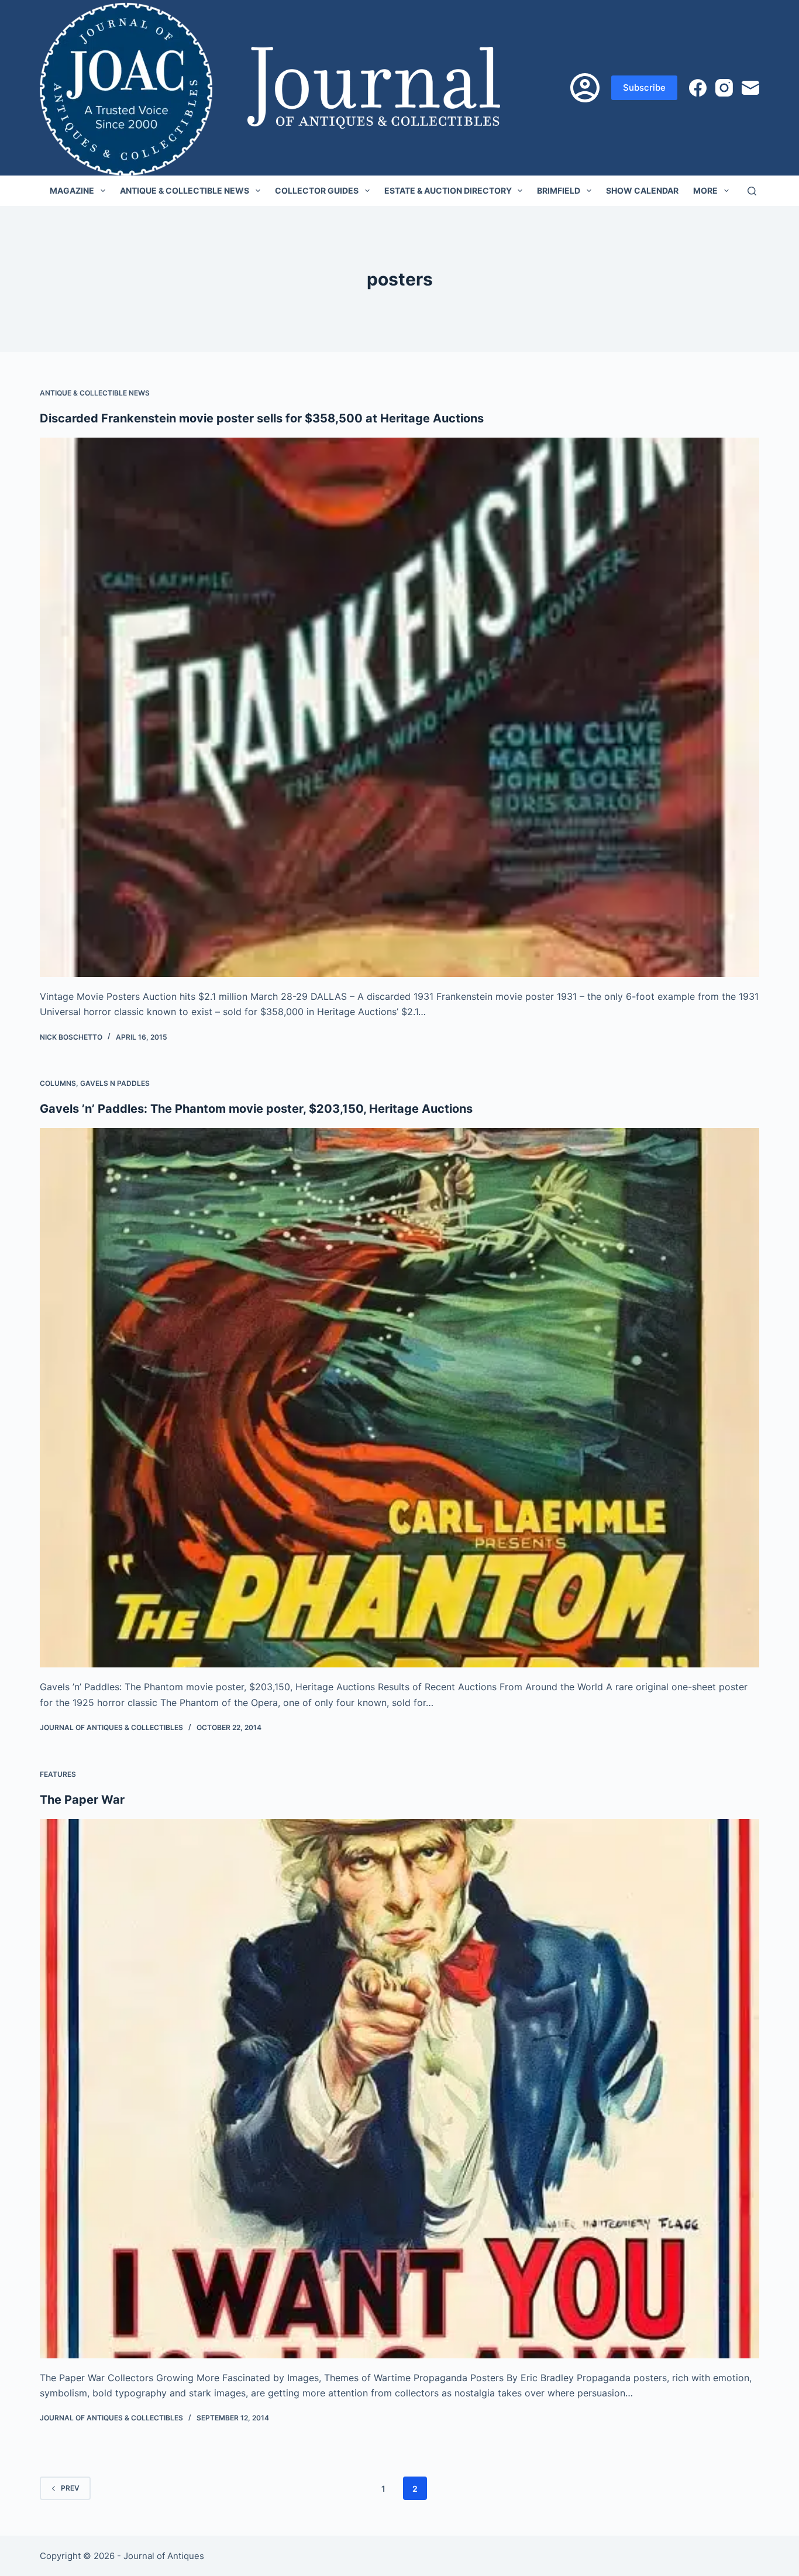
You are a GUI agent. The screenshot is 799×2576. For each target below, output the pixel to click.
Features (58, 1774)
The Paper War (82, 1800)
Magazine (72, 190)
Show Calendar (642, 190)
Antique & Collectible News (185, 190)
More (705, 190)
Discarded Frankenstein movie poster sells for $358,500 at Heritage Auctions (262, 418)
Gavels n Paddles (115, 1083)
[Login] (585, 88)
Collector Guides (317, 190)
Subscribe (644, 87)
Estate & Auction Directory (448, 190)
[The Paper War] (399, 2089)
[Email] (750, 88)
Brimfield (559, 190)
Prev (70, 2488)
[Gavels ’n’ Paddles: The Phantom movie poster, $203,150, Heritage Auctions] (399, 1398)
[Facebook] (698, 88)
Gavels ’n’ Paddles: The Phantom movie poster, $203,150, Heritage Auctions (256, 1109)
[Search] (752, 191)
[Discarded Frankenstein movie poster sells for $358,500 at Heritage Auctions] (399, 707)
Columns (58, 1083)
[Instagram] (724, 88)
